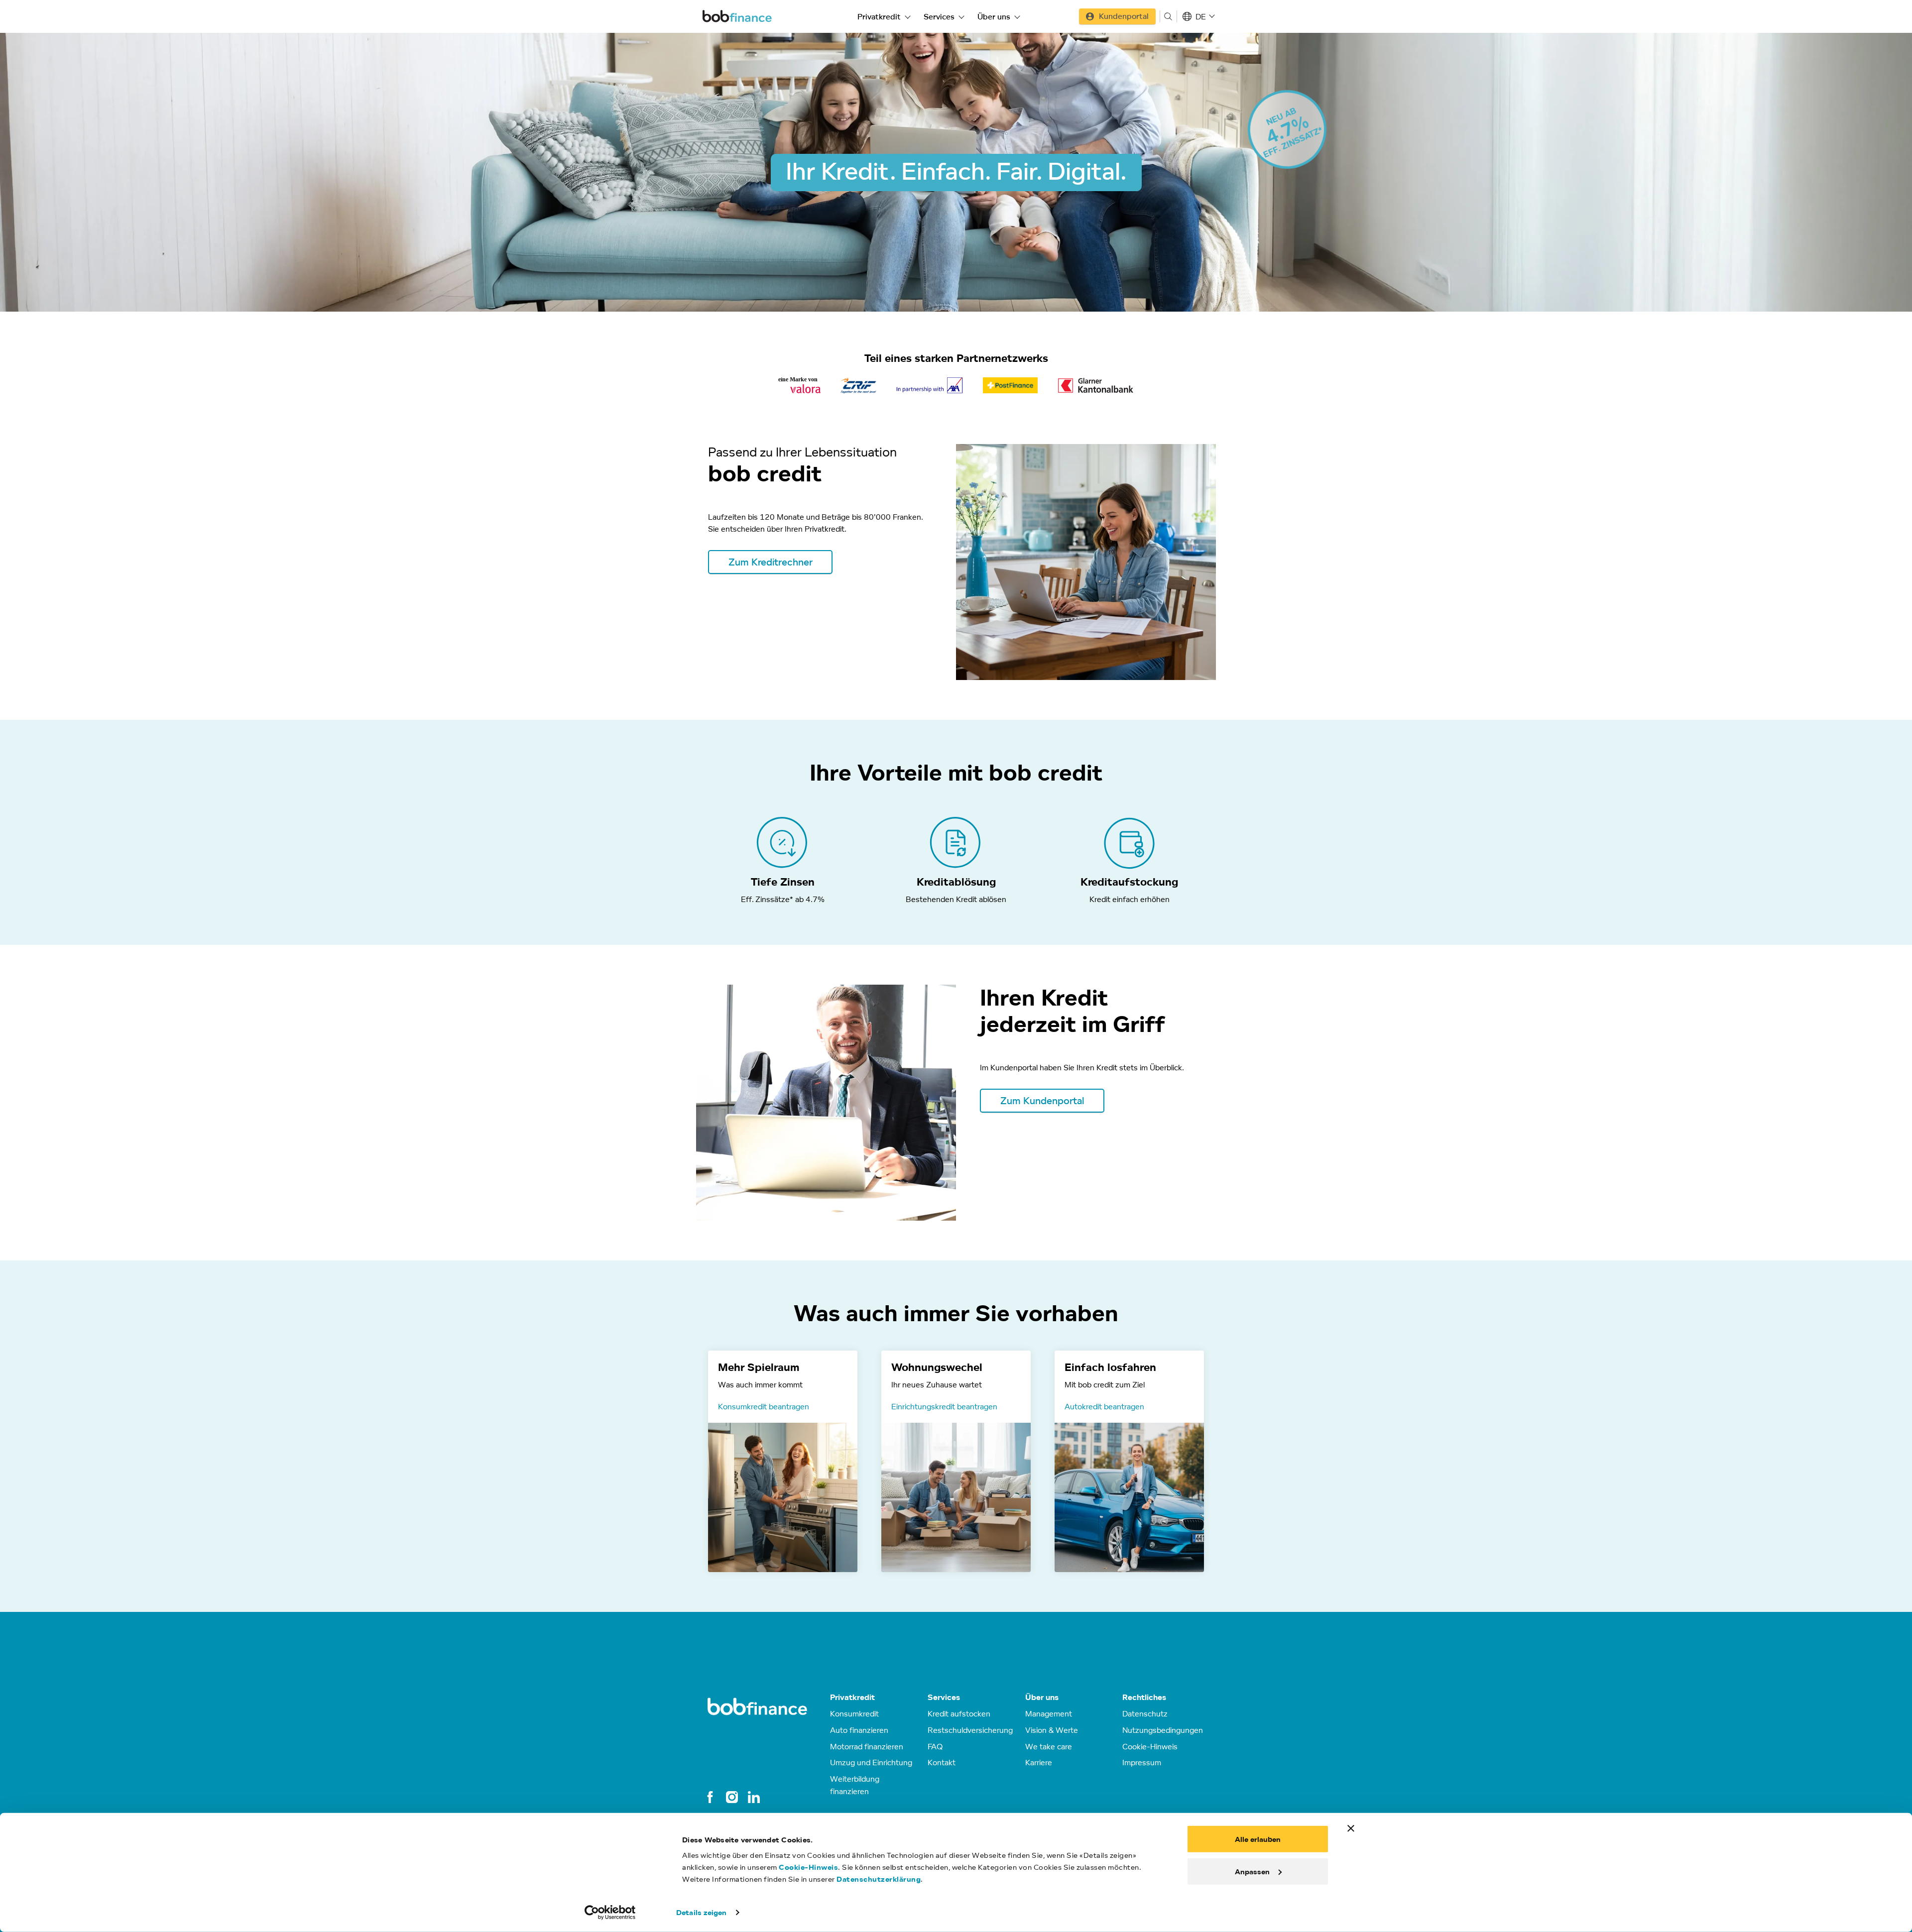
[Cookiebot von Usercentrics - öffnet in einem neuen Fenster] (610, 1913)
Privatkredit (879, 16)
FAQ (935, 1746)
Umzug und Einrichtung (871, 1762)
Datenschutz (1145, 1713)
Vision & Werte (1052, 1730)
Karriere (1039, 1762)
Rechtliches (1144, 1697)
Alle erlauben (1258, 1839)
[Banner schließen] (1351, 1828)
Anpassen (1252, 1871)
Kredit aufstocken (959, 1713)
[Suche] (1168, 16)
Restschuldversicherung (970, 1730)
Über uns (994, 16)
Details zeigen (701, 1912)
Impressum (1142, 1762)
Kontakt (942, 1762)
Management (1049, 1713)
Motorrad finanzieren (867, 1746)
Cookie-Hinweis (808, 1867)
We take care (1049, 1746)
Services (939, 16)
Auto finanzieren (859, 1730)
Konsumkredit (854, 1713)
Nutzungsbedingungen (1163, 1730)
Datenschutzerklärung (879, 1879)
